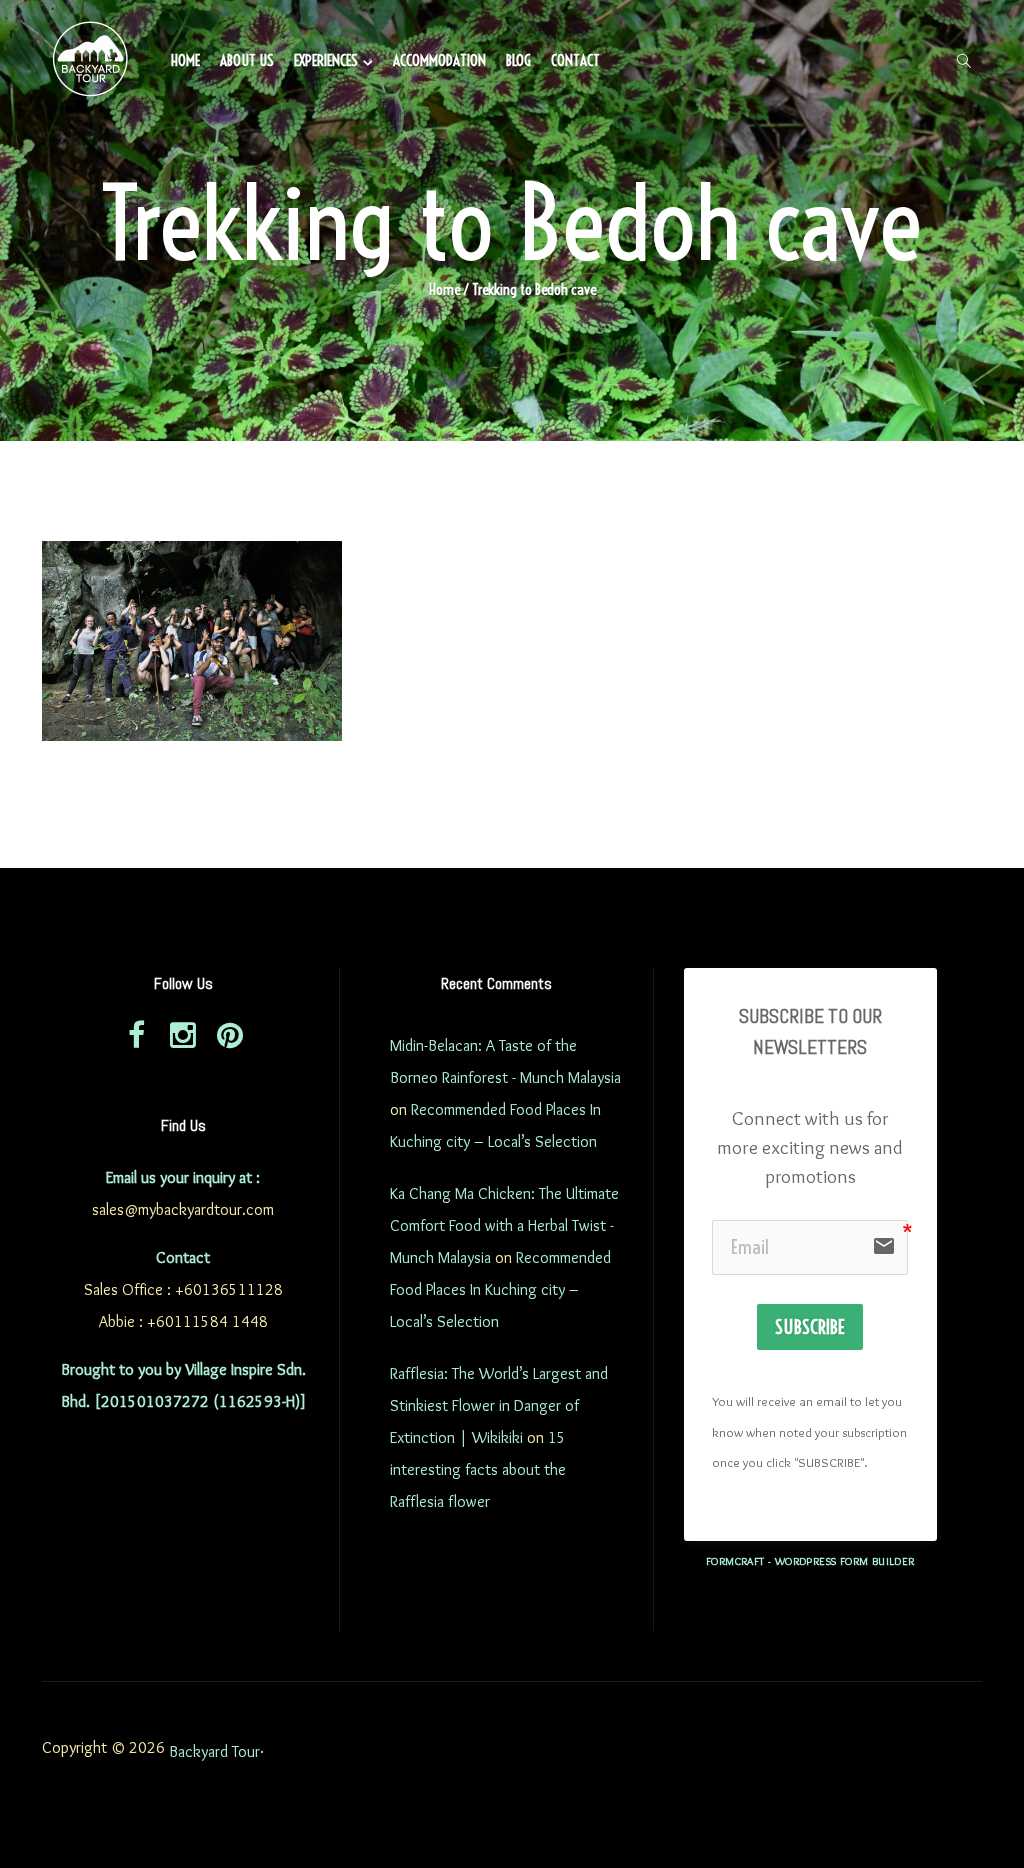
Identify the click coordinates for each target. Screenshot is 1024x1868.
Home (185, 60)
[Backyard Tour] (91, 62)
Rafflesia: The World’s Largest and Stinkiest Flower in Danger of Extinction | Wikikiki (499, 1405)
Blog (518, 60)
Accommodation (439, 60)
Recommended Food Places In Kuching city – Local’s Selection (500, 1289)
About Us (247, 60)
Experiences (326, 60)
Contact (575, 60)
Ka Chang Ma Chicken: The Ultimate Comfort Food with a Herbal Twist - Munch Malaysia (504, 1225)
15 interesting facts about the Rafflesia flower (478, 1469)
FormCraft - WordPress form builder (810, 1561)
